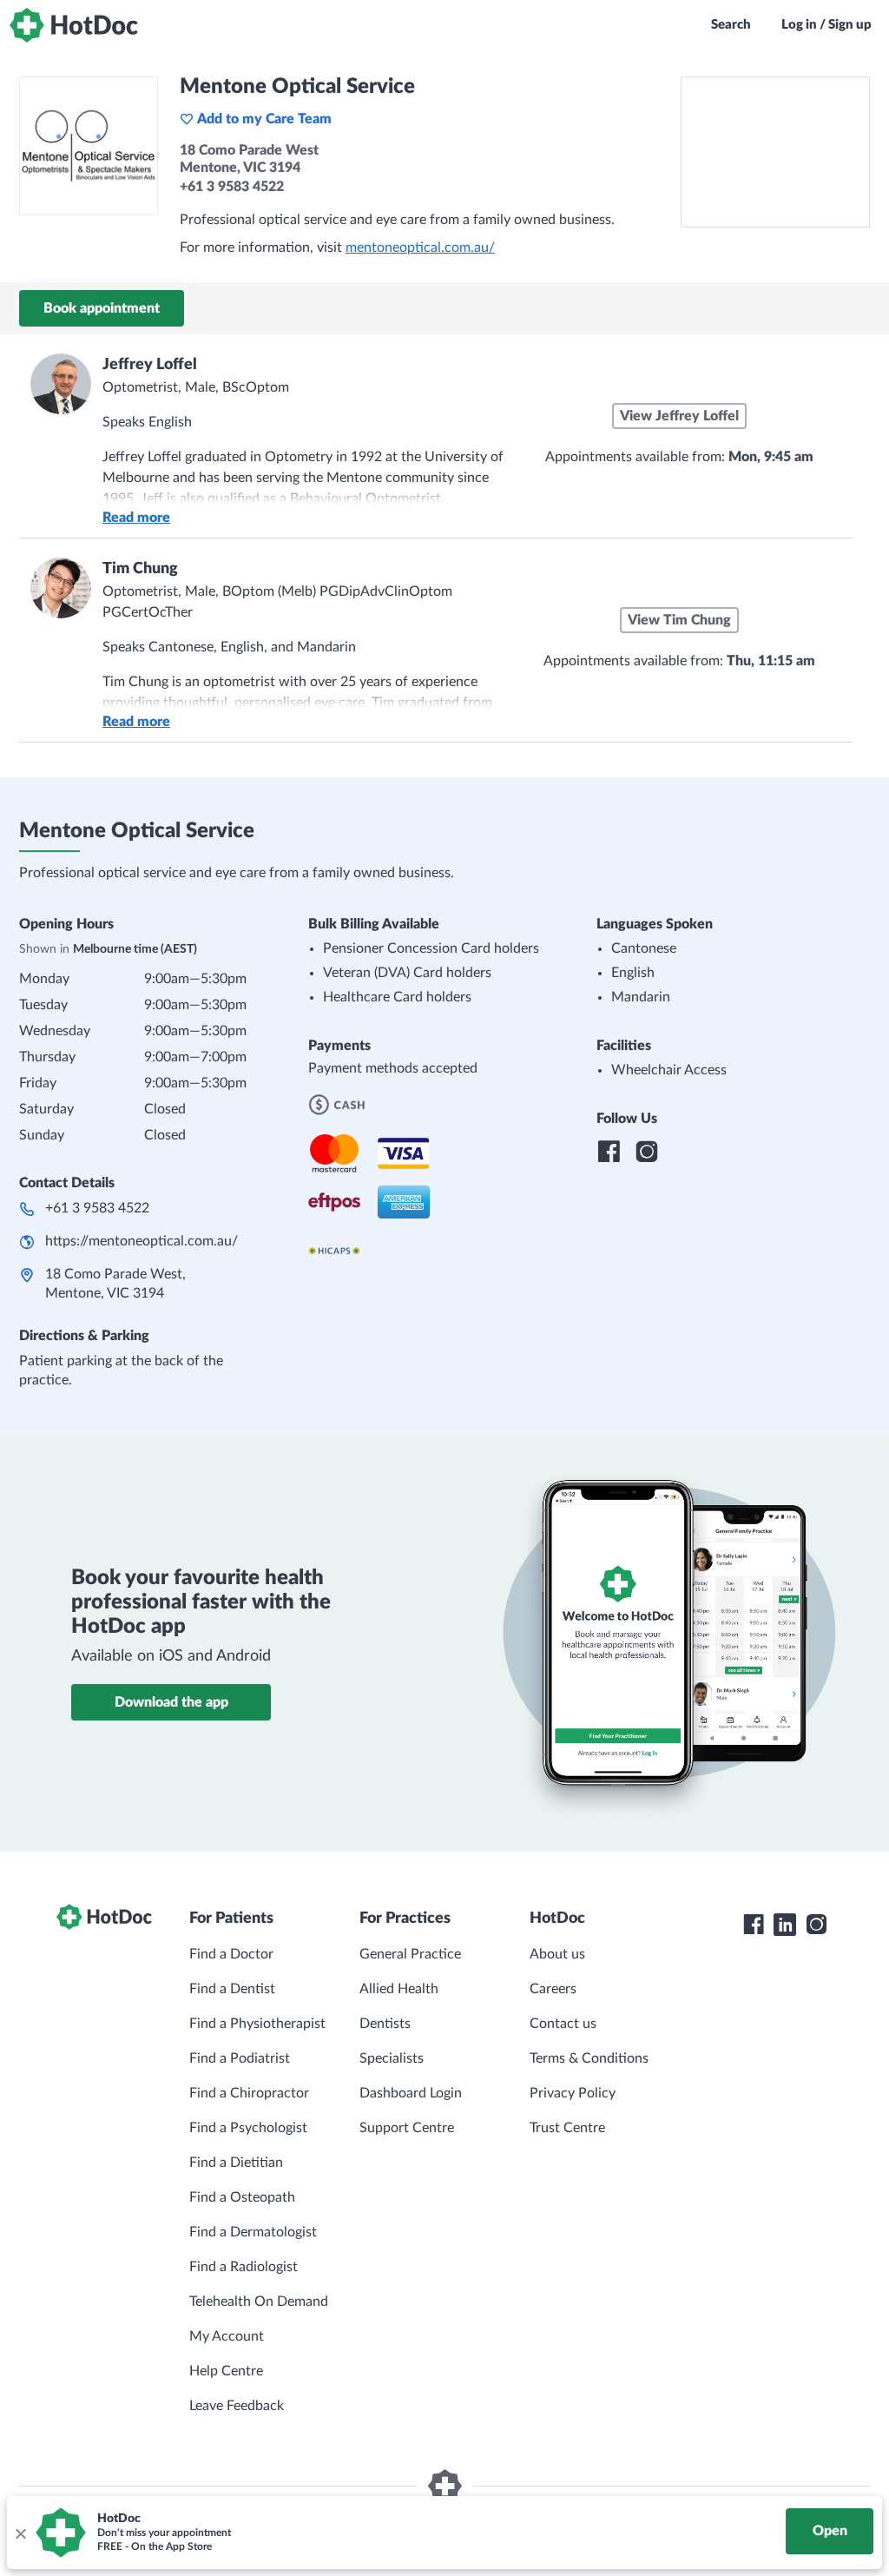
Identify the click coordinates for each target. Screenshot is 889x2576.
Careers (553, 1989)
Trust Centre (567, 2128)
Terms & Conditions (589, 2058)
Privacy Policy (573, 2093)
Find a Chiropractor (249, 2093)
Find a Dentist (232, 1989)
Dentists (385, 2024)
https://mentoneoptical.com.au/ (142, 1241)
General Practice (410, 1954)
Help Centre (226, 2371)
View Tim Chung (679, 620)
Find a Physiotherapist (257, 2024)
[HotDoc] (74, 25)
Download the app (171, 1702)
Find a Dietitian (236, 2163)
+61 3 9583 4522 (97, 1208)
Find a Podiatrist (240, 2058)
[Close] (20, 2533)
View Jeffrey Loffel (679, 416)
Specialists (392, 2058)
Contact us (563, 2024)
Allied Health (399, 1989)
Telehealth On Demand (259, 2302)
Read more (136, 518)
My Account (227, 2336)
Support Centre (407, 2128)
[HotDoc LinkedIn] (785, 1925)
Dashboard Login (411, 2093)
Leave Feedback (237, 2406)
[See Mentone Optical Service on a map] (775, 152)
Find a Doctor (231, 1954)
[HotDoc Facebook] (754, 1925)
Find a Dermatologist (253, 2232)
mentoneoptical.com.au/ (420, 248)
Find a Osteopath (242, 2197)
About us (557, 1954)
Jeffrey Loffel (150, 365)
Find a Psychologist (248, 2128)
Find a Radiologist (244, 2267)
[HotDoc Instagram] (816, 1925)
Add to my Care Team (264, 119)
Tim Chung (140, 569)
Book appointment (102, 308)
